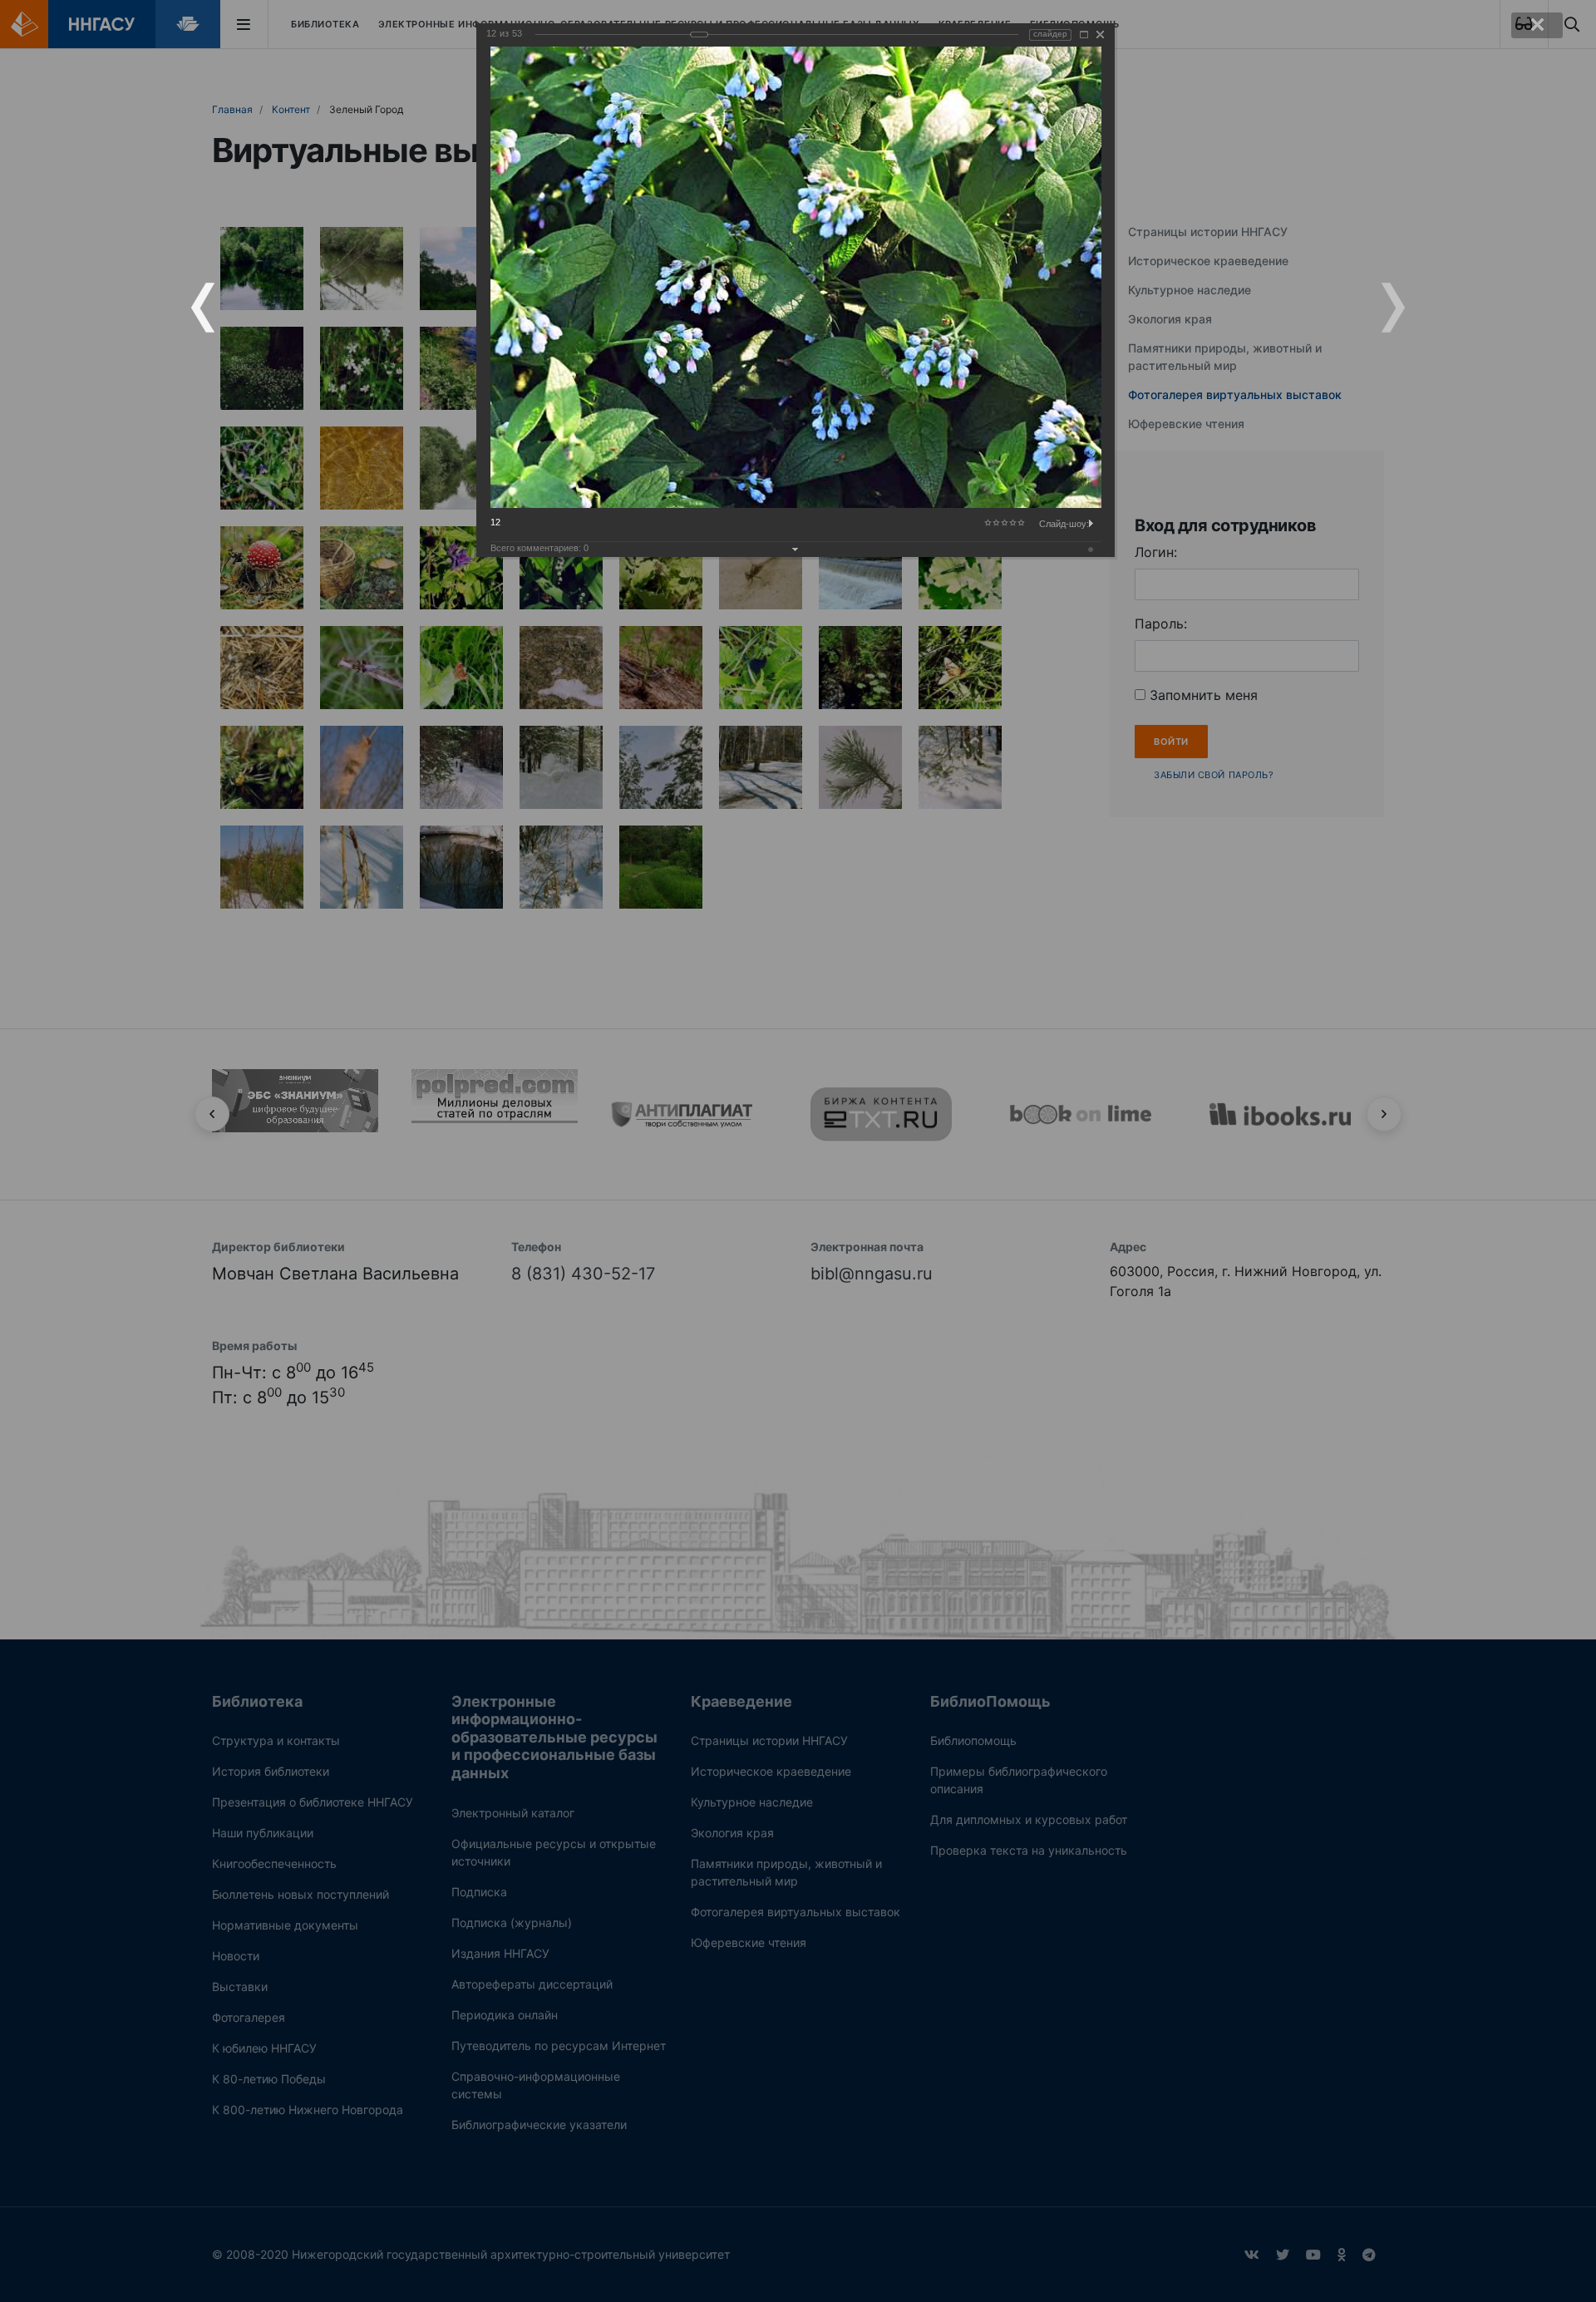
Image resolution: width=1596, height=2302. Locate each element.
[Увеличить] (1084, 35)
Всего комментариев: (539, 548)
